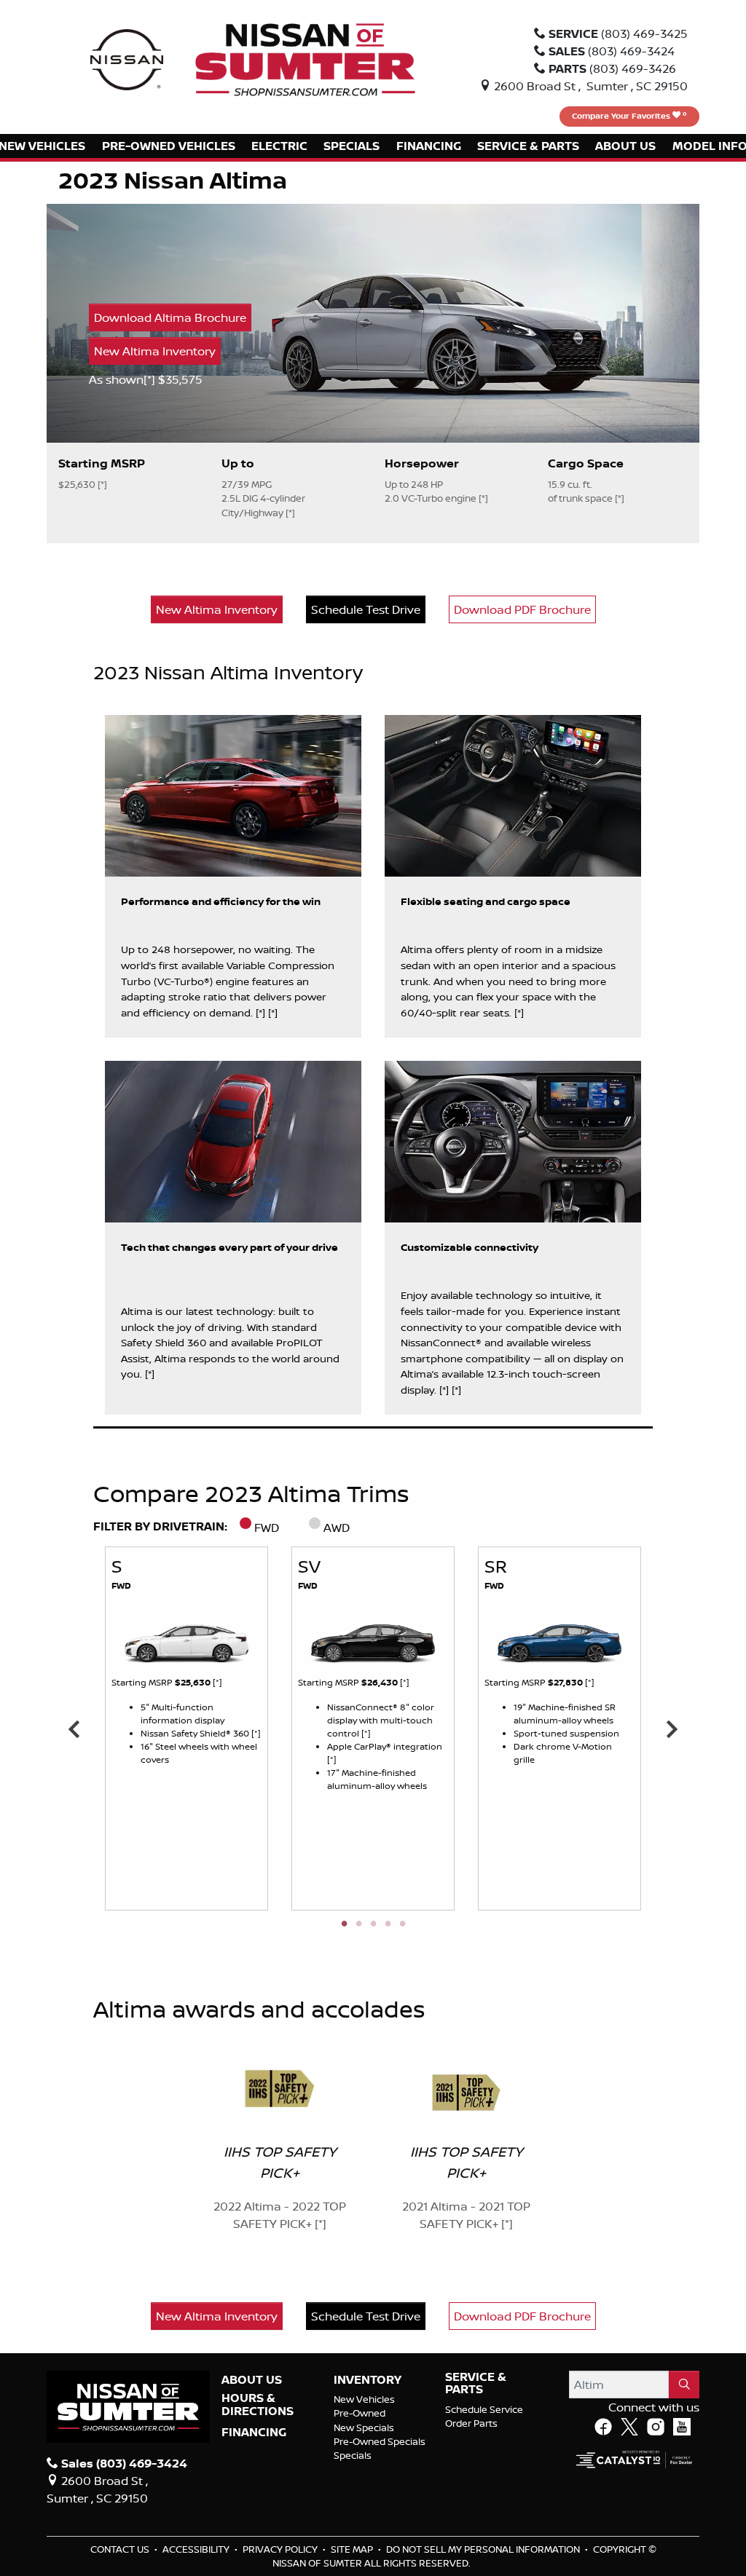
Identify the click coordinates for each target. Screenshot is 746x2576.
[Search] (684, 2385)
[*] (151, 379)
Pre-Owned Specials (380, 2441)
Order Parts (471, 2423)
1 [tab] (344, 1924)
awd (337, 1528)
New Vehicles (364, 2399)
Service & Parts (476, 2383)
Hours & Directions (258, 2405)
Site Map (353, 2549)
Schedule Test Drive (366, 609)
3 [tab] (373, 1924)
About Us (252, 2380)
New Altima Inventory (155, 351)
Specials (353, 2455)
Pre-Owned (360, 2413)
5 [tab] (402, 1924)
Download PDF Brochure (522, 609)
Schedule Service (484, 2409)
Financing (254, 2433)
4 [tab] (388, 1924)
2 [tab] (358, 1924)
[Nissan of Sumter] (305, 58)
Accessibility (197, 2549)
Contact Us (121, 2549)
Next (672, 1728)
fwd (267, 1528)
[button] (168, 146)
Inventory (368, 2380)
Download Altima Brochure (170, 317)
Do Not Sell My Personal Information (484, 2549)
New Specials (364, 2427)
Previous (74, 1728)
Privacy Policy (281, 2549)
